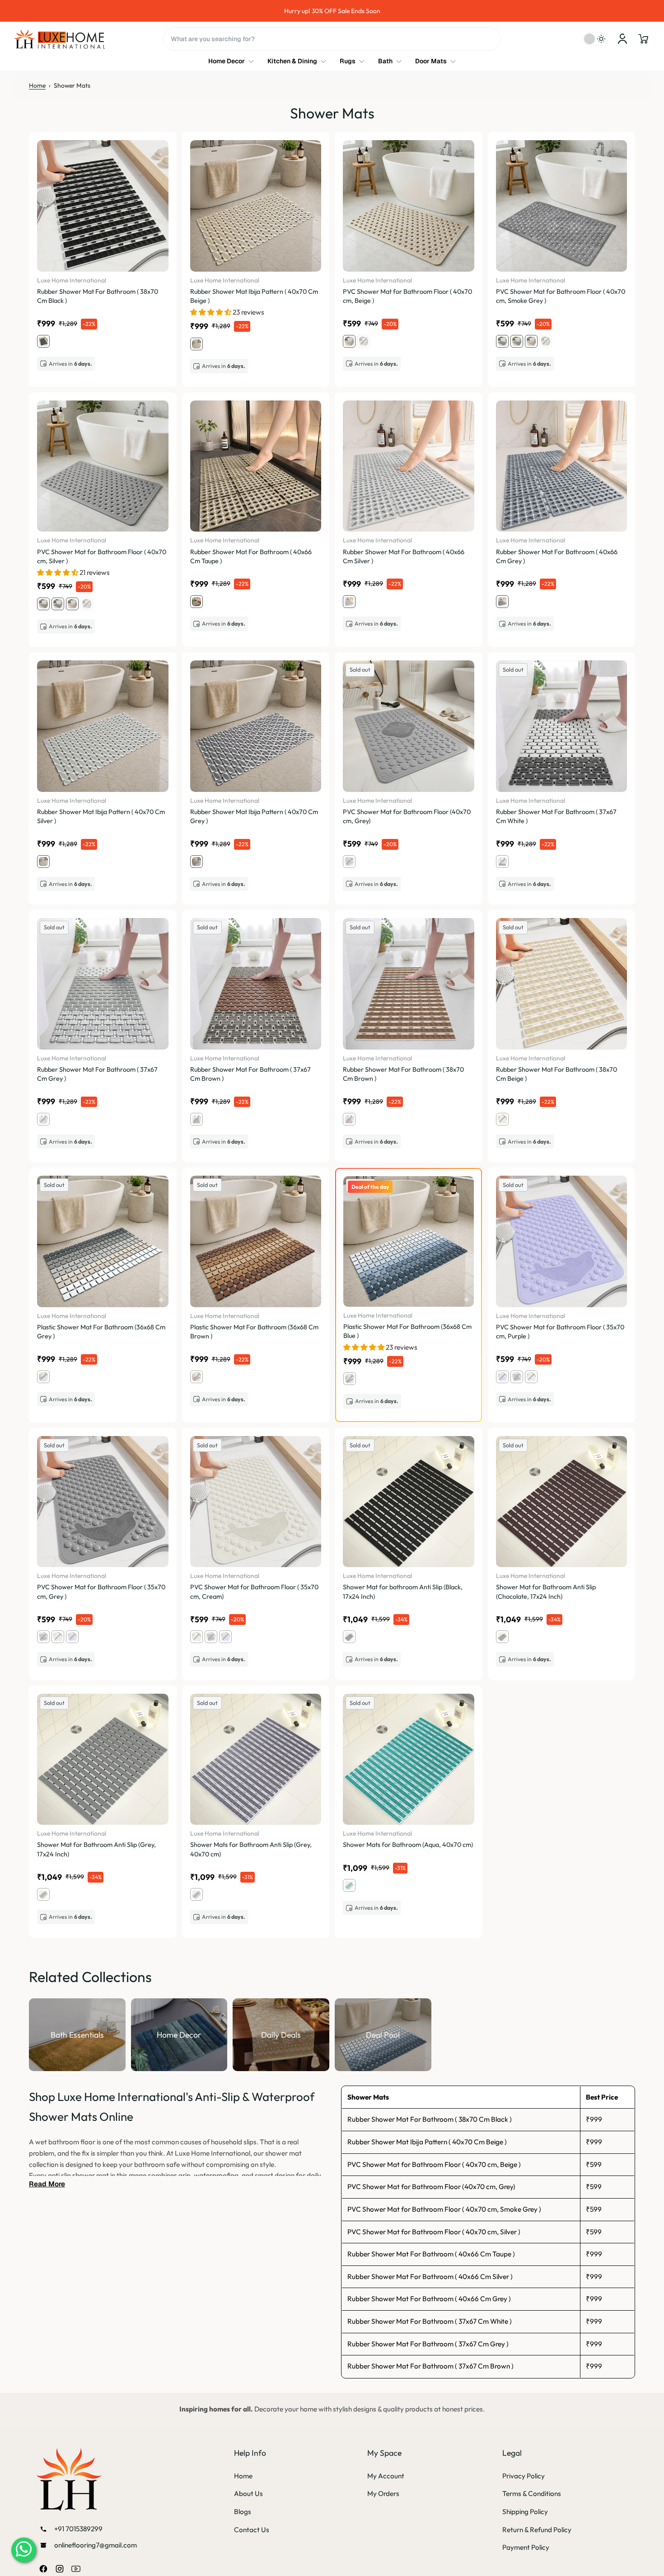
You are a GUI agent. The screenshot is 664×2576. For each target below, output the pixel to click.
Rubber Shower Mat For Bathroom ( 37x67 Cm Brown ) (430, 2366)
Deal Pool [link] (383, 2034)
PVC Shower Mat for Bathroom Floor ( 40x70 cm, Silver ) (434, 2232)
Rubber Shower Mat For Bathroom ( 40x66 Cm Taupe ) (431, 2254)
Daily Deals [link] (281, 2034)
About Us (248, 2494)
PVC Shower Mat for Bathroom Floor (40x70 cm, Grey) (431, 2187)
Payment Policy (526, 2547)
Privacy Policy (524, 2476)
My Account (386, 2476)
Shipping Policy (525, 2512)
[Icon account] (622, 39)
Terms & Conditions (532, 2494)
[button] (643, 39)
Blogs (243, 2512)
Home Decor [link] (179, 2034)
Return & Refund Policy (537, 2530)
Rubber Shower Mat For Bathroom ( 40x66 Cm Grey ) (429, 2299)
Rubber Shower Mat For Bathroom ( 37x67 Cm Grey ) (428, 2344)
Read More (47, 2184)
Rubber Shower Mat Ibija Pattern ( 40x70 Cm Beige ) (427, 2142)
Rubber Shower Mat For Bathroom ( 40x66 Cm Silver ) (430, 2277)
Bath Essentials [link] (77, 2034)
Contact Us (252, 2530)
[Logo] (60, 39)
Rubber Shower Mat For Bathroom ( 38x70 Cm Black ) (430, 2119)
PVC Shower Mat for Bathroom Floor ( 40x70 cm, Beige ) (434, 2164)
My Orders (383, 2494)
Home (37, 85)
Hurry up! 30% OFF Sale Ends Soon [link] (332, 11)
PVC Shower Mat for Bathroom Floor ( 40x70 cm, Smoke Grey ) (444, 2209)
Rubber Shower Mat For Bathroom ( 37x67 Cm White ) (430, 2321)
